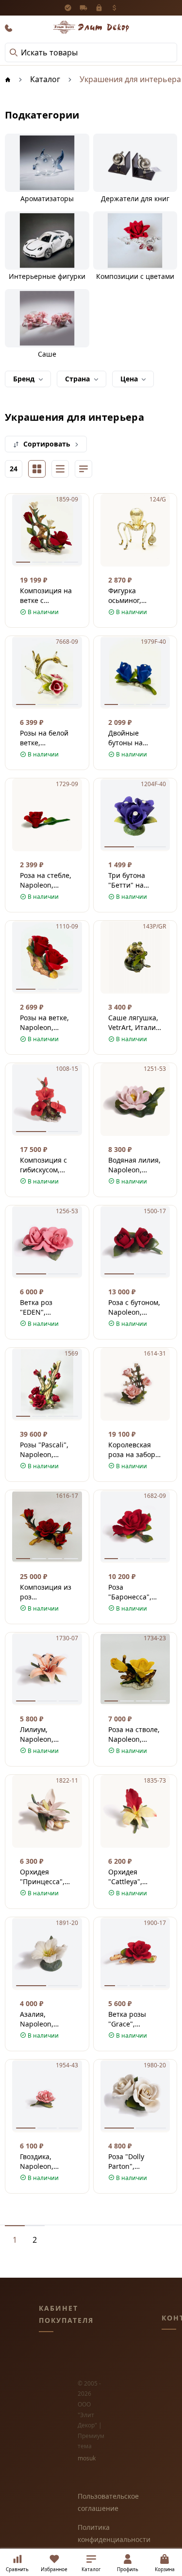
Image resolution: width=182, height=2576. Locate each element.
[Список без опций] (60, 469)
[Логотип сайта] (91, 27)
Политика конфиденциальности (91, 2533)
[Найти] (14, 52)
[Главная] (8, 79)
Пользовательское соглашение (91, 2502)
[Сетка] (37, 469)
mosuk (87, 2458)
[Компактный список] (83, 469)
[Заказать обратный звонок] (9, 28)
